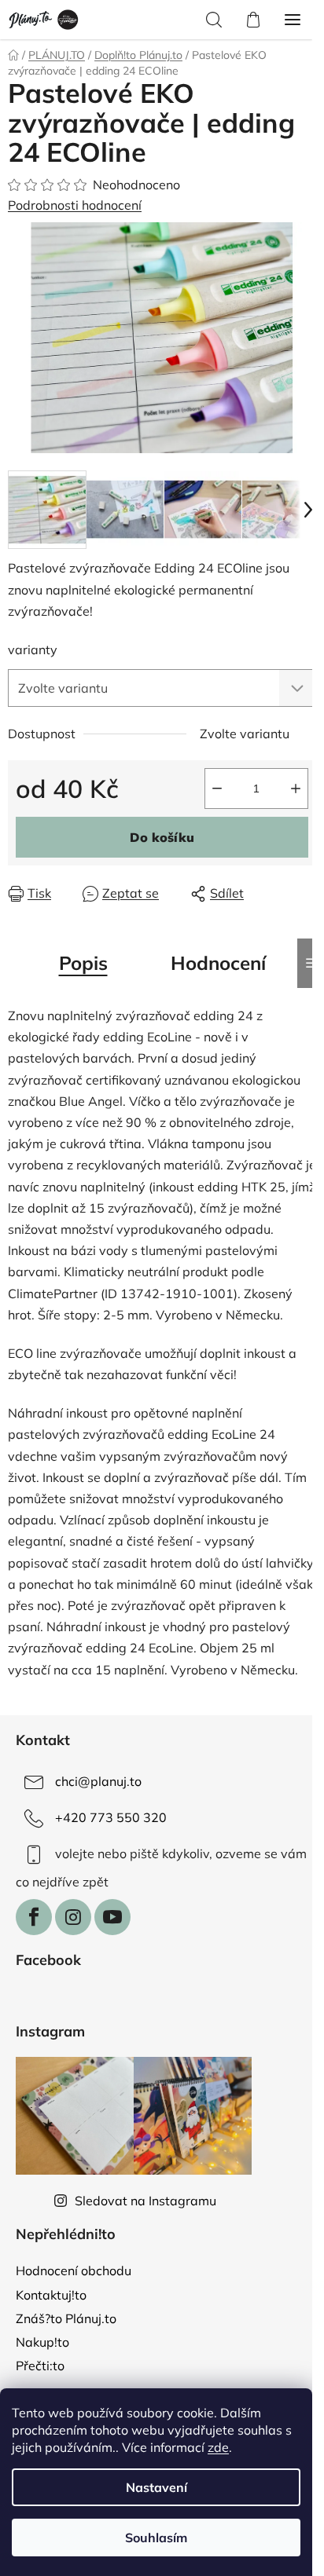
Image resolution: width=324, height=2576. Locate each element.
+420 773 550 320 (111, 1817)
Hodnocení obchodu (74, 2270)
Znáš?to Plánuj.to (66, 2318)
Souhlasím (156, 2538)
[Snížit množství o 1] (217, 789)
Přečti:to (40, 2366)
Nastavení (156, 2487)
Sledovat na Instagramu (145, 2201)
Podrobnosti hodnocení (75, 205)
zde (218, 2447)
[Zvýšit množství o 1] (296, 789)
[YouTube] (112, 1917)
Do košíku (162, 837)
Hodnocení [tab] (218, 963)
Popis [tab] (83, 963)
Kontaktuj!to (51, 2295)
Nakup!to (42, 2342)
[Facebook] (34, 1917)
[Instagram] (73, 1917)
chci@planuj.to (98, 1781)
